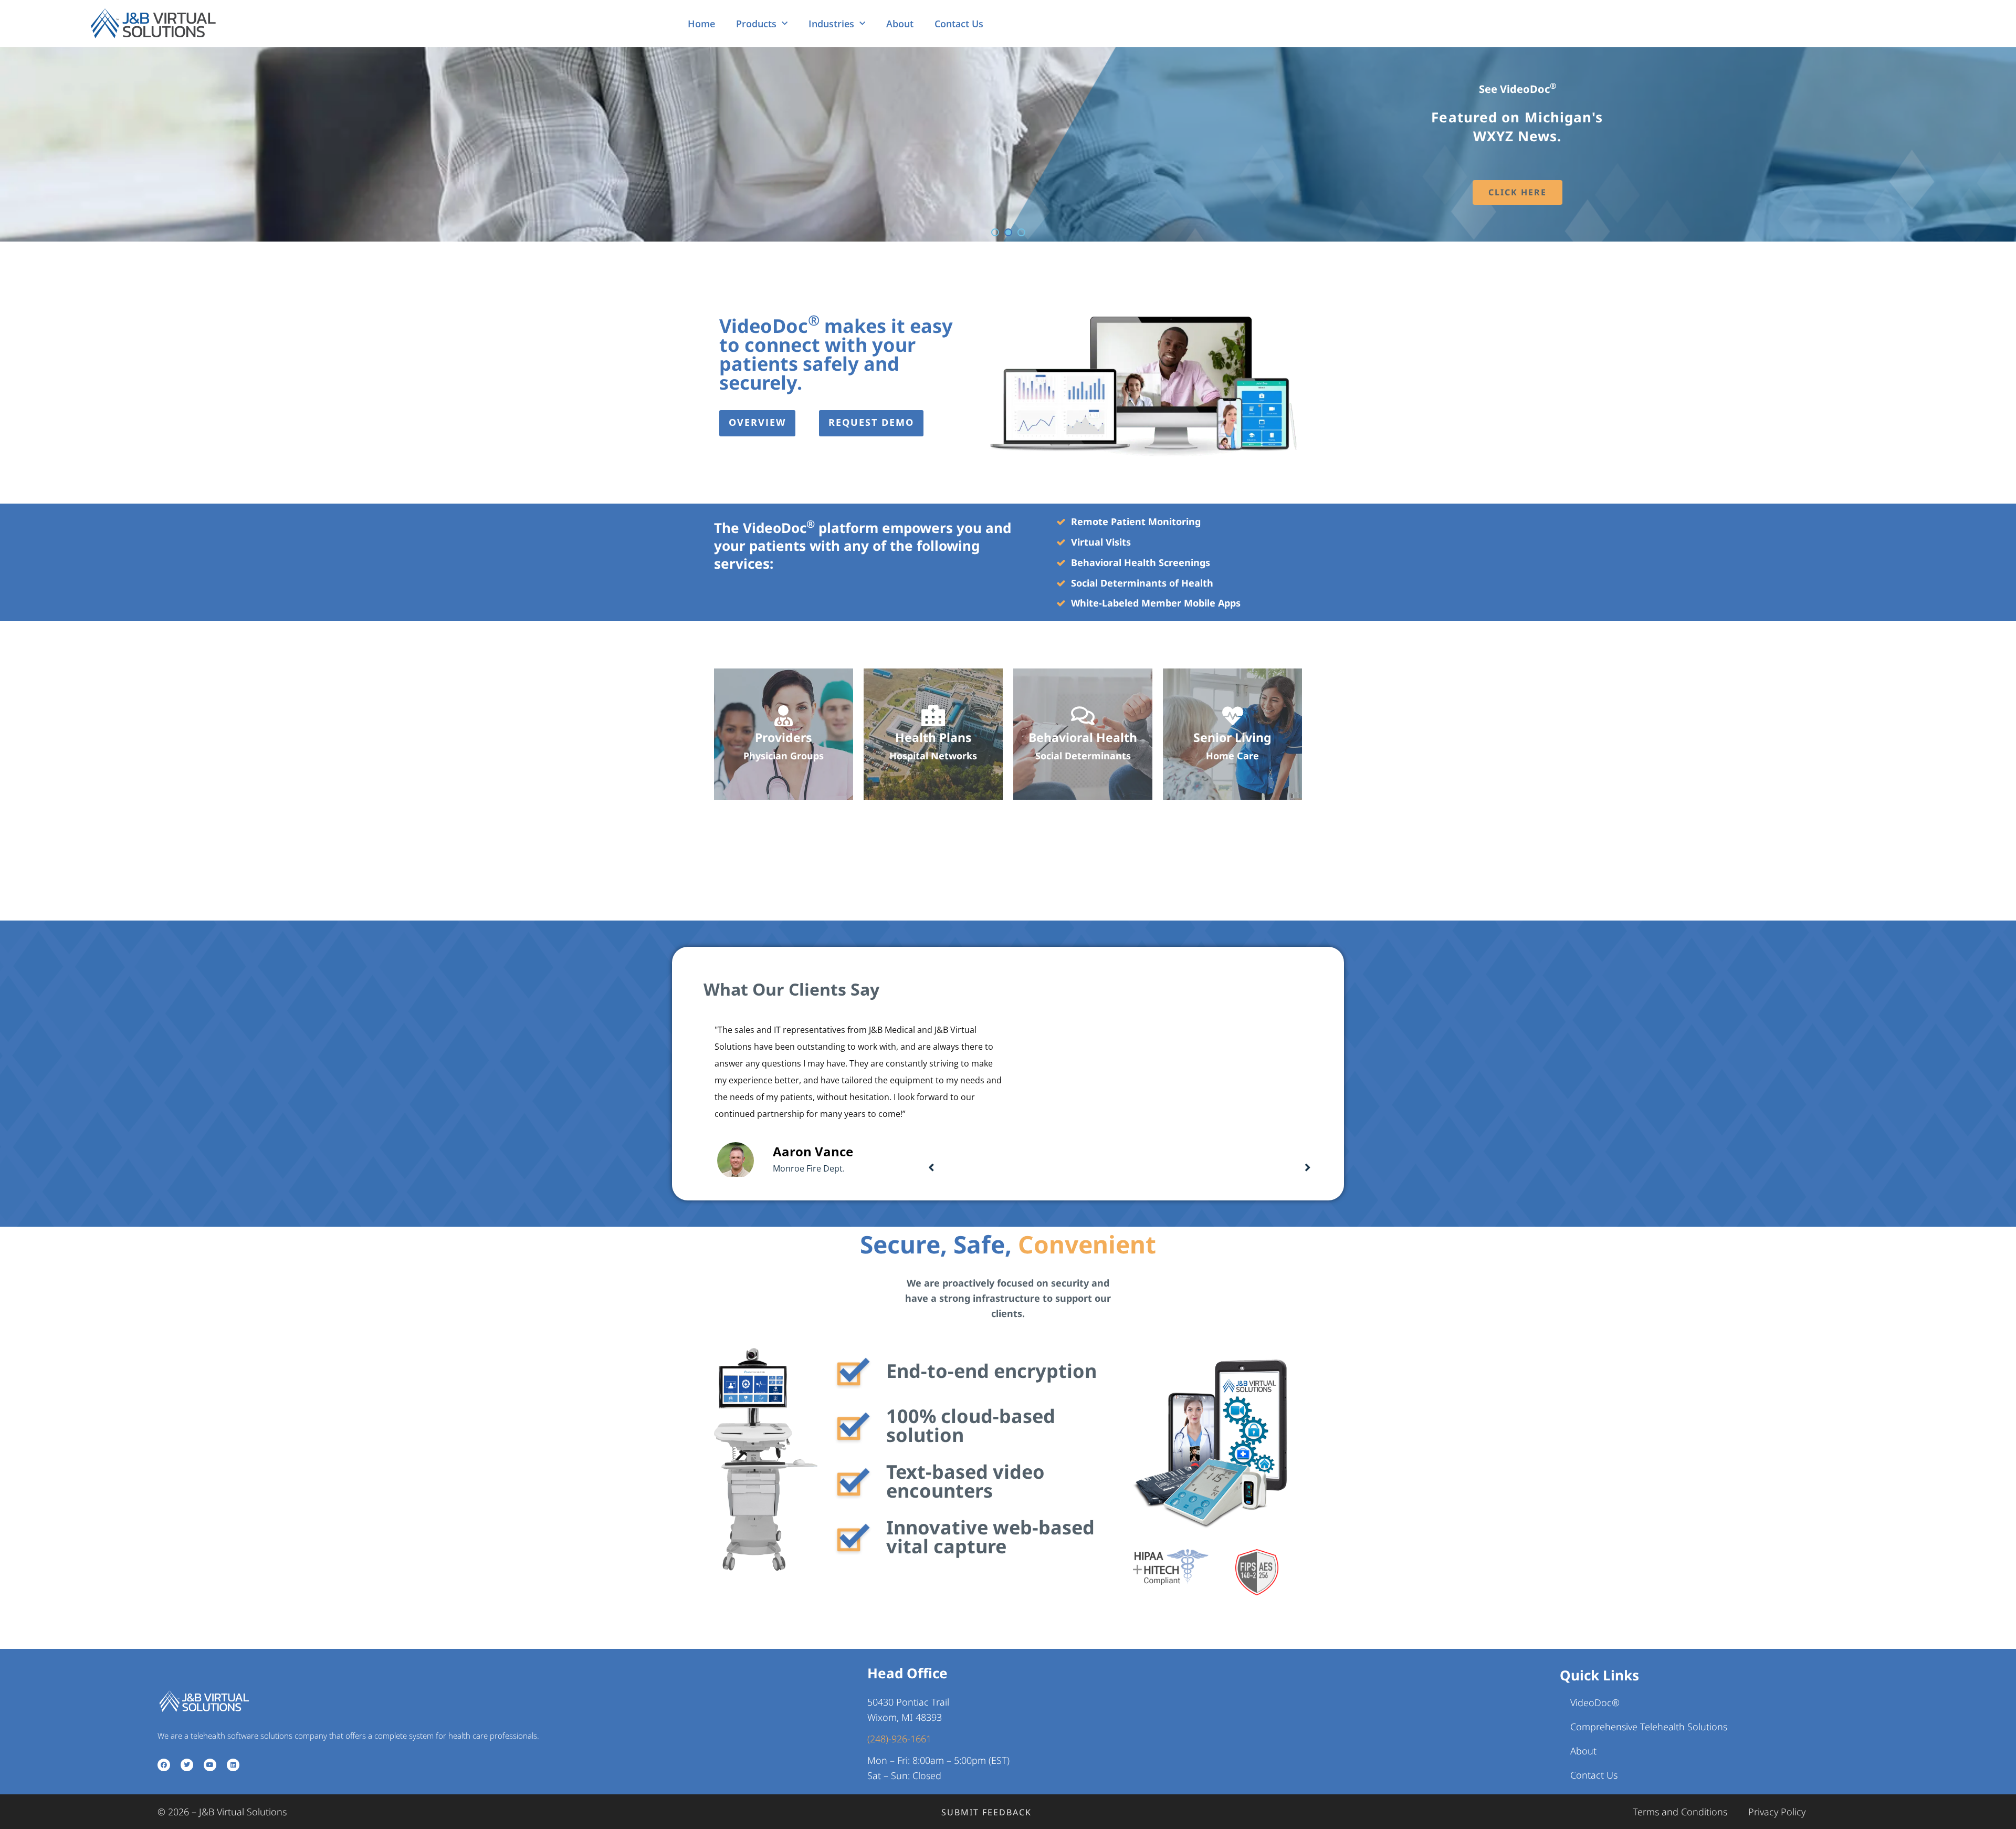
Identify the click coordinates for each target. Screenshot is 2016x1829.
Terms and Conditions (1680, 1812)
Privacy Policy (1777, 1812)
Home (701, 24)
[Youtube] (210, 1765)
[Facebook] (164, 1765)
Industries (831, 24)
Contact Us (959, 24)
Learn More (1518, 202)
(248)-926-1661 (899, 1739)
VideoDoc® (1595, 1702)
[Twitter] (187, 1765)
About (900, 24)
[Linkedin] (233, 1765)
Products (756, 24)
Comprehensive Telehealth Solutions (1649, 1727)
